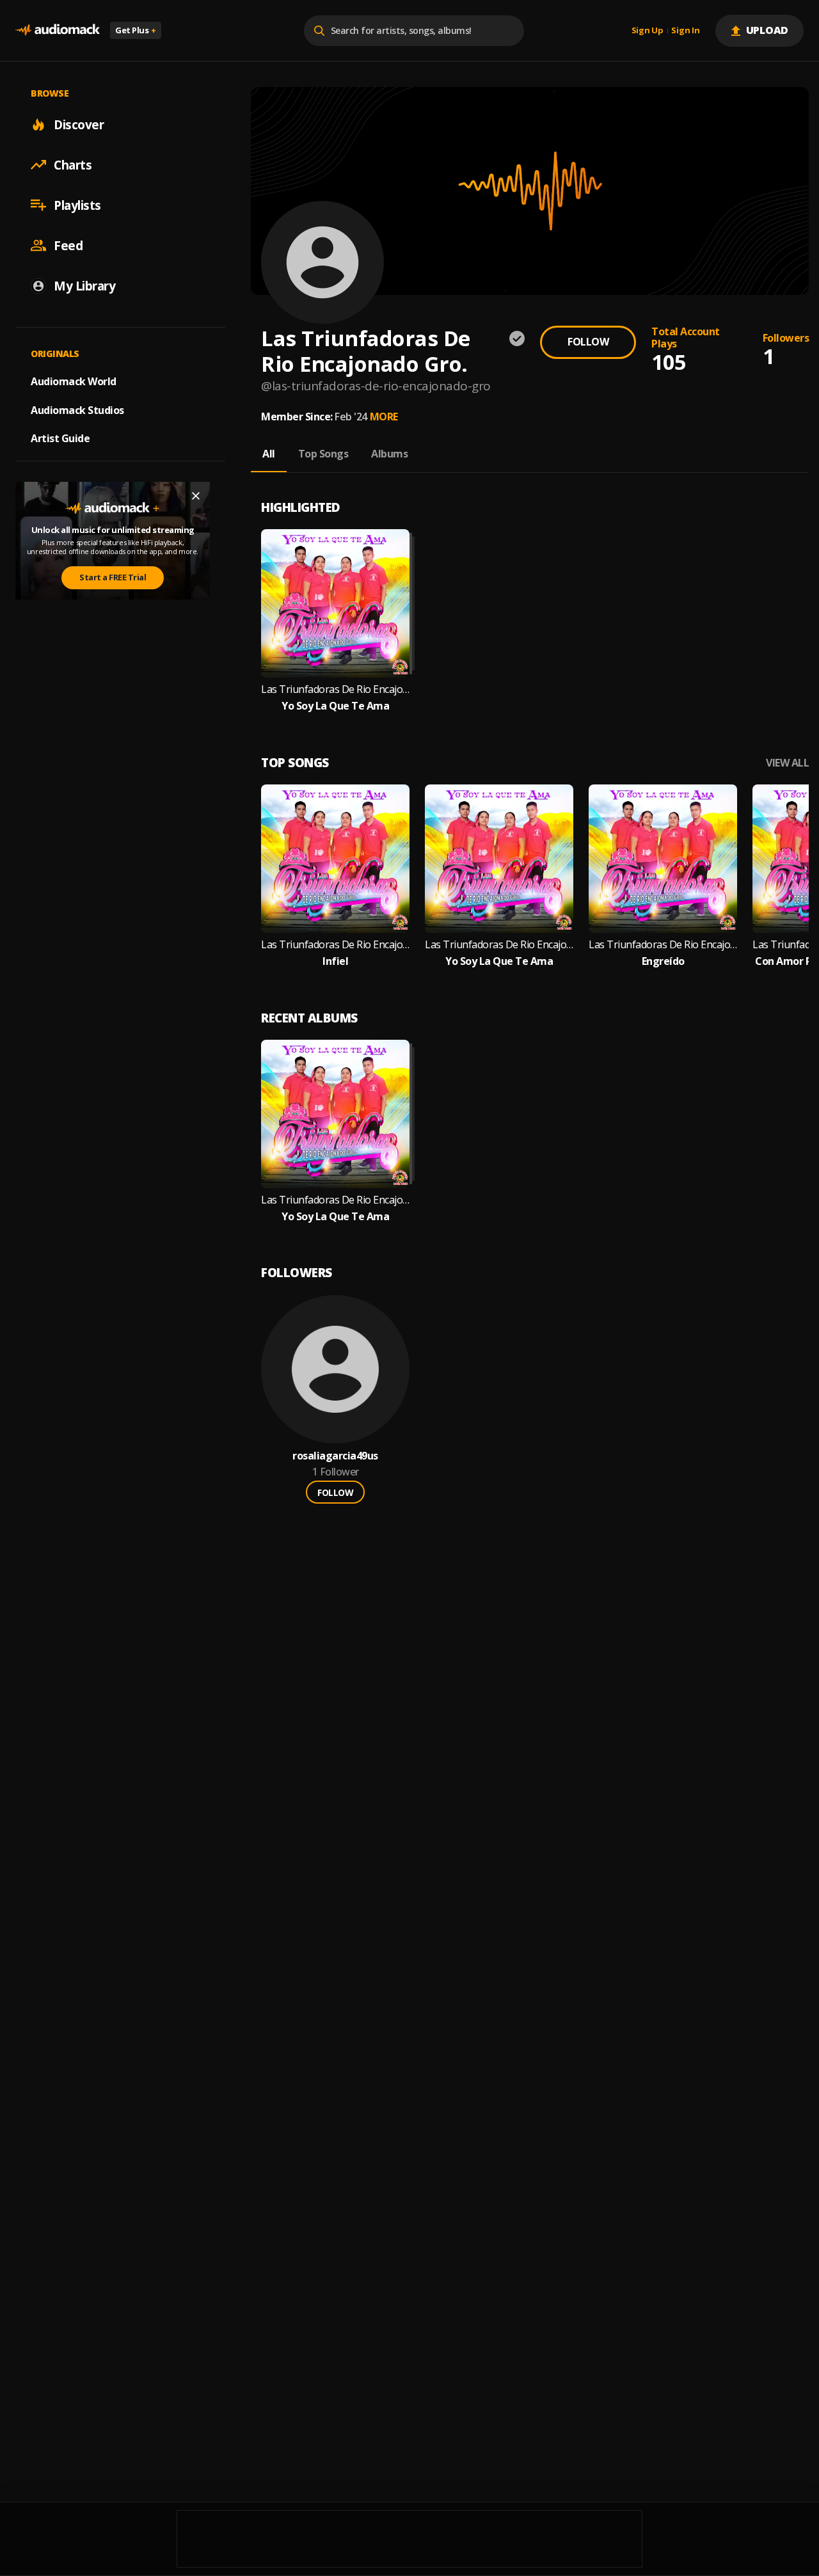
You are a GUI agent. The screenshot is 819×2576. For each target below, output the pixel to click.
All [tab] (269, 454)
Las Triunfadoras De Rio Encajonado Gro (335, 945)
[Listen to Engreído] (663, 859)
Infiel (335, 961)
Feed (68, 245)
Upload (767, 30)
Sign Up (648, 31)
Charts (73, 164)
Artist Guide (60, 438)
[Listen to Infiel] (335, 859)
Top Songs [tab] (323, 454)
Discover (79, 124)
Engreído (663, 961)
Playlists (77, 205)
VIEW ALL (787, 763)
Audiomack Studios (77, 409)
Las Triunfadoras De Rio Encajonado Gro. (335, 689)
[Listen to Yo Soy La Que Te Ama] (335, 603)
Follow (588, 342)
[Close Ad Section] (196, 496)
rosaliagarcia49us (335, 1456)
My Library (84, 285)
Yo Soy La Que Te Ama (335, 706)
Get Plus (136, 30)
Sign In (685, 31)
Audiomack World (74, 381)
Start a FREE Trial (113, 577)
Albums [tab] (389, 454)
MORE (384, 417)
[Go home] (58, 30)
